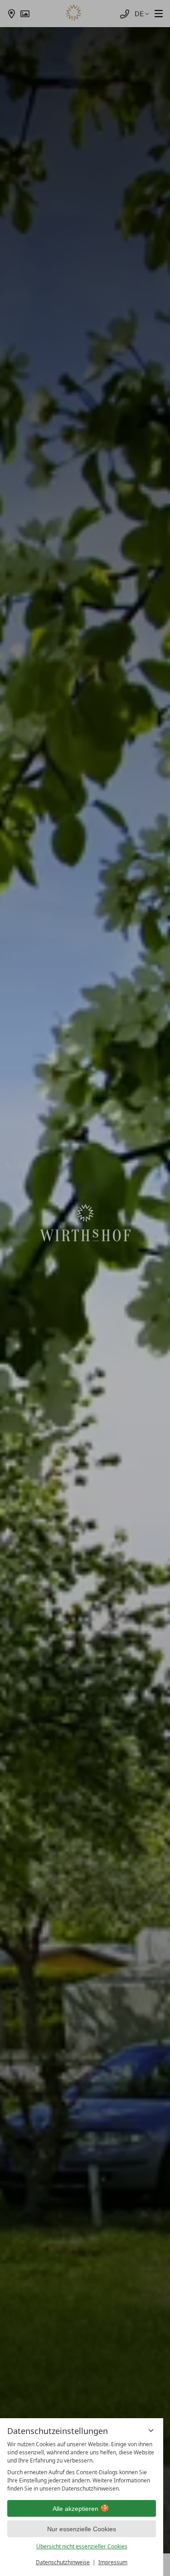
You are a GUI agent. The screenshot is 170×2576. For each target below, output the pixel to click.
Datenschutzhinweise (63, 2562)
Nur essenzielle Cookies (82, 2529)
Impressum (113, 2562)
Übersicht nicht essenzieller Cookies (82, 2546)
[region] (82, 2467)
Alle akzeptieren (75, 2509)
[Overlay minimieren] (151, 2430)
